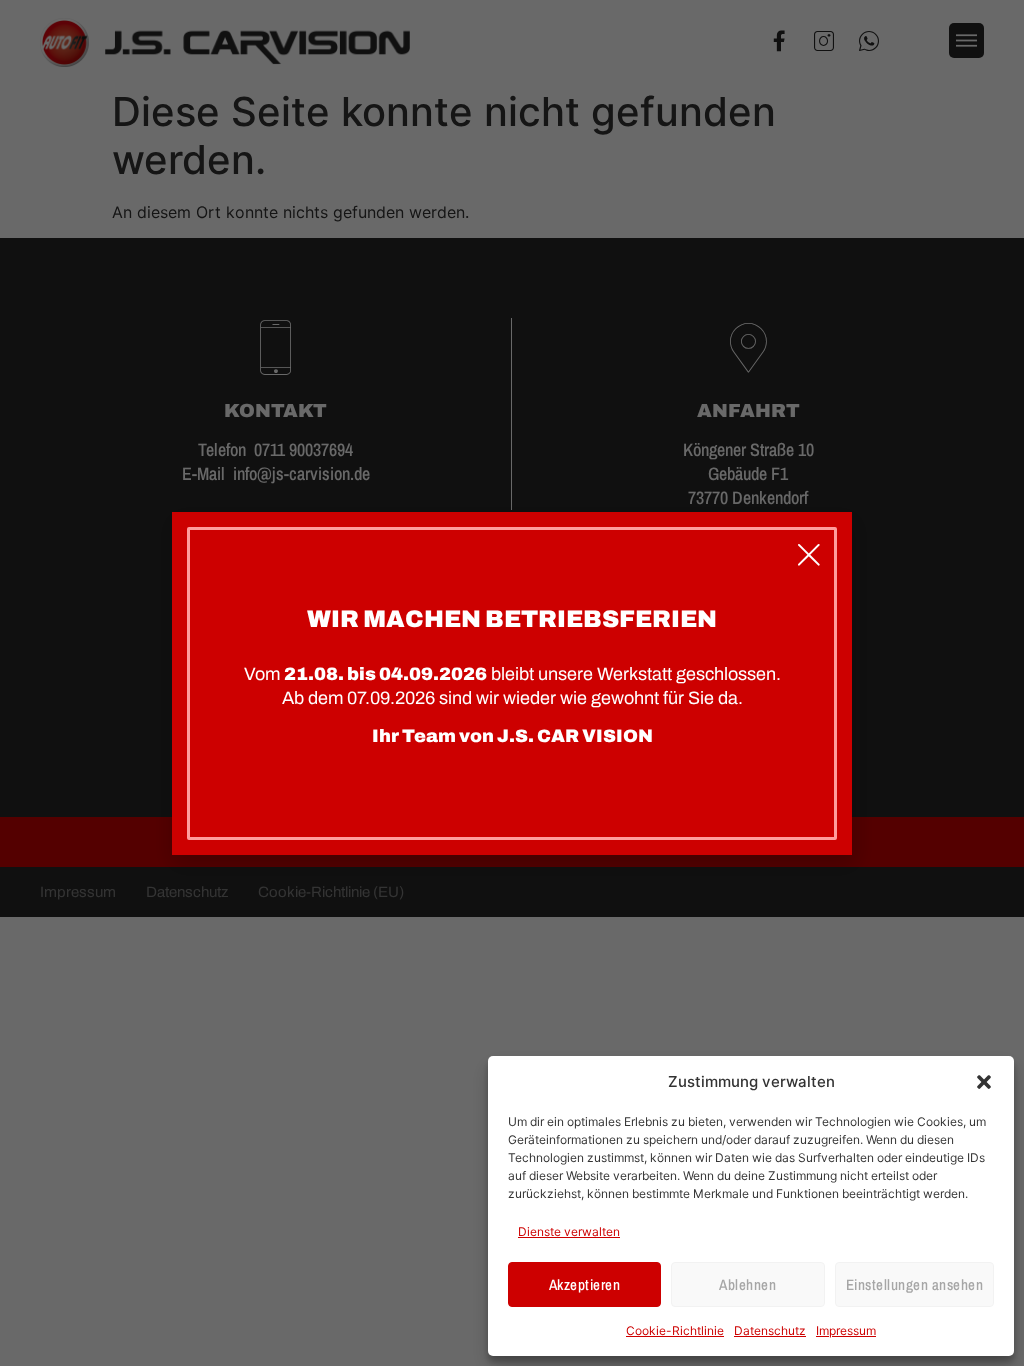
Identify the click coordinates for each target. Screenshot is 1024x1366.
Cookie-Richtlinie (675, 1330)
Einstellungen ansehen (915, 1284)
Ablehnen (747, 1284)
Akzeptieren (585, 1284)
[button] (984, 1082)
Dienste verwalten (569, 1231)
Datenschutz (770, 1330)
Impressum (846, 1330)
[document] (512, 683)
